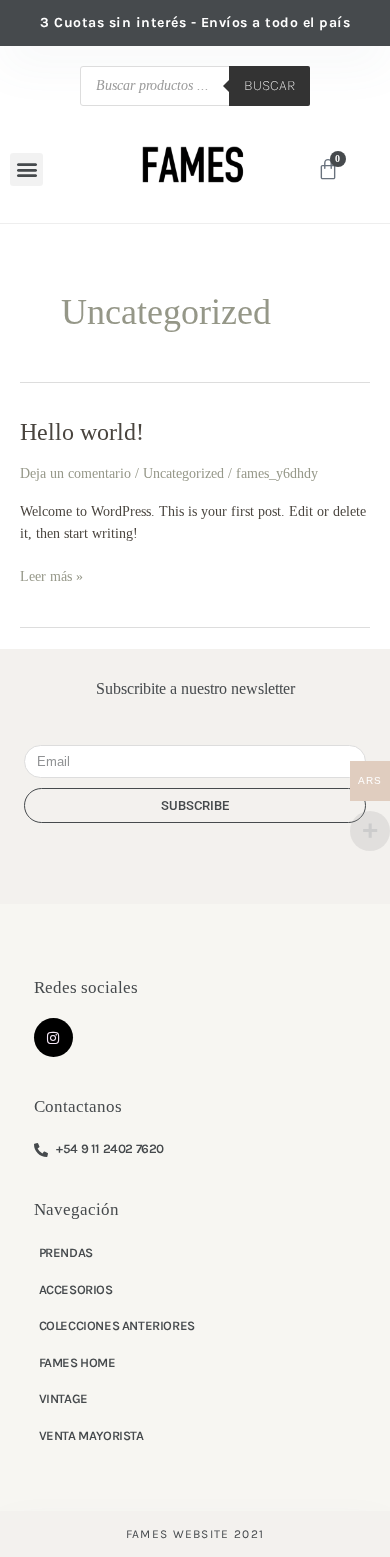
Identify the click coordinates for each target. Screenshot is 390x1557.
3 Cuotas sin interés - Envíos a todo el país (195, 22)
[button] (26, 169)
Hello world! (82, 432)
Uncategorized (183, 473)
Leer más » (51, 575)
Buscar (269, 85)
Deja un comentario (75, 473)
